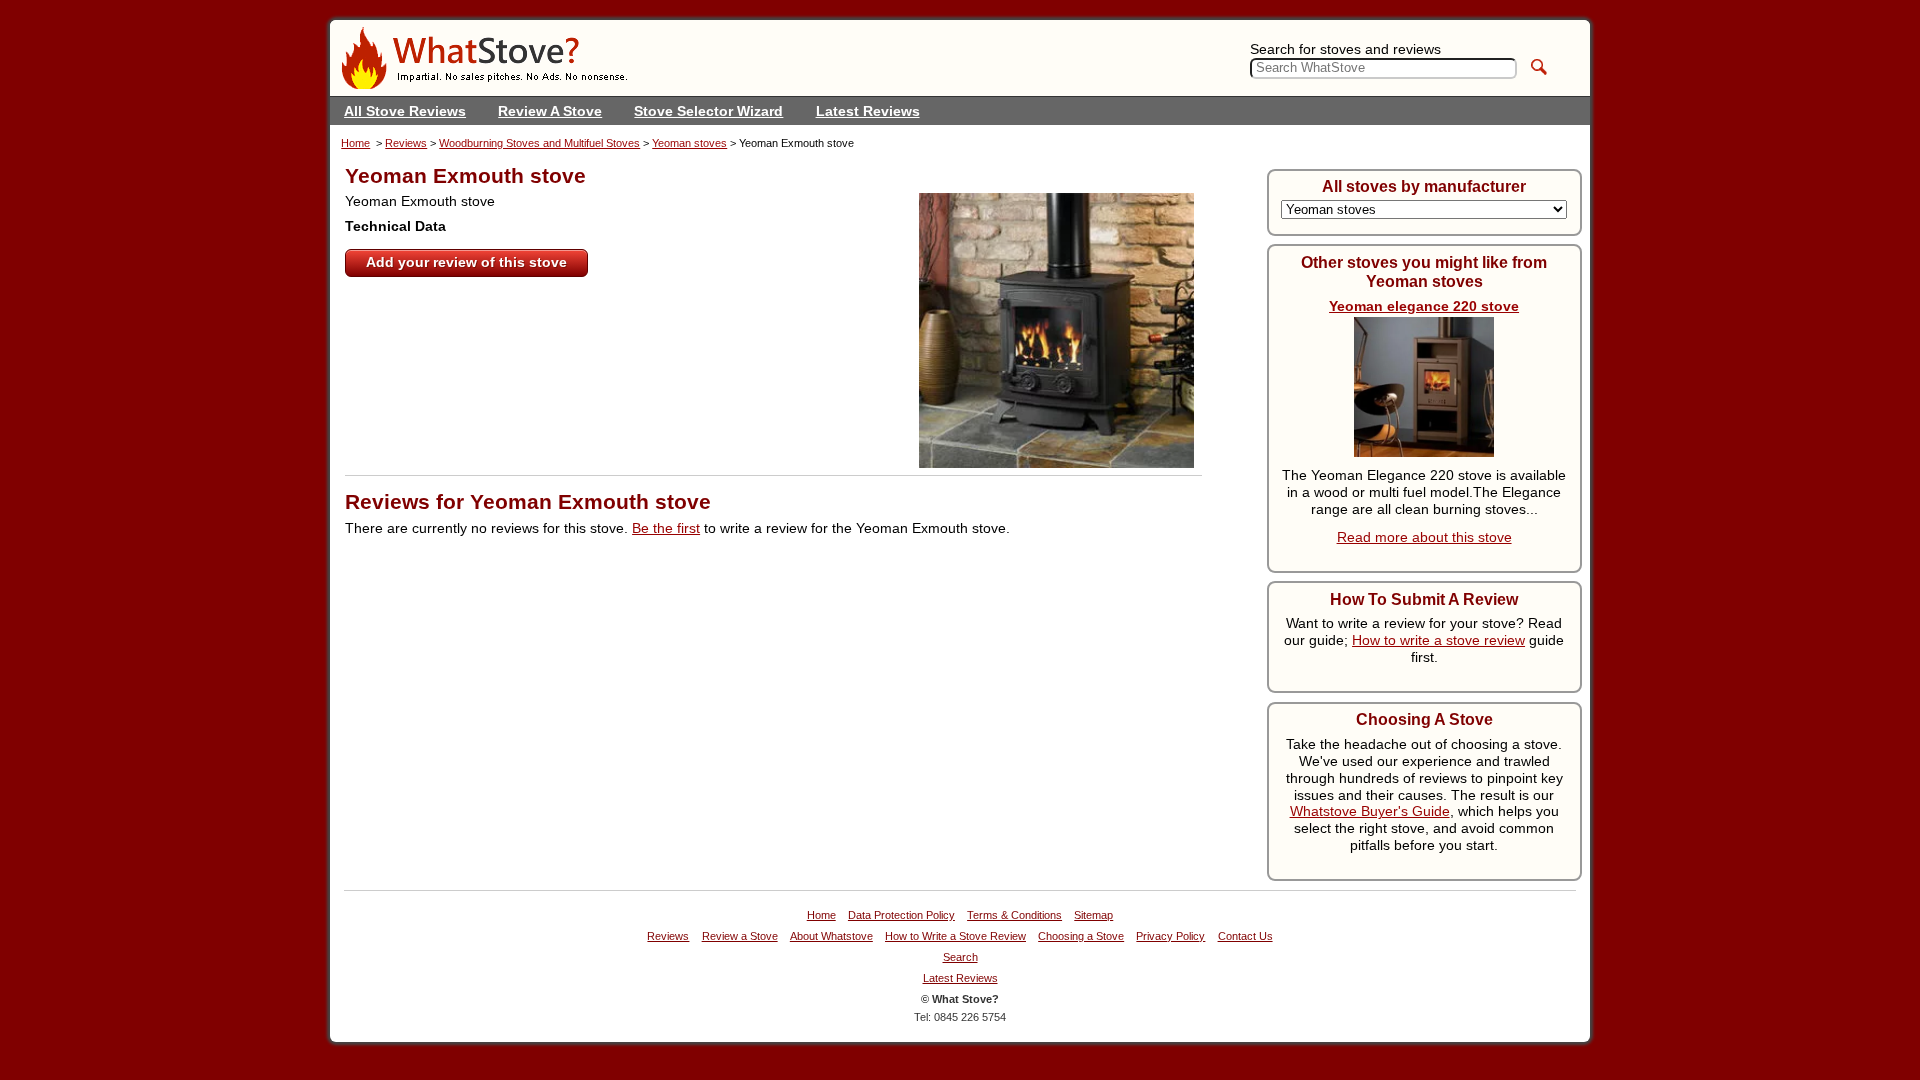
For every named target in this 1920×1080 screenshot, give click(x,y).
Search (960, 957)
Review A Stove (550, 111)
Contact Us (1245, 936)
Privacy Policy (1170, 936)
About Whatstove (831, 936)
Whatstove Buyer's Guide (1370, 811)
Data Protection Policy (901, 915)
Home (355, 143)
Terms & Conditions (1014, 915)
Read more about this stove (1424, 537)
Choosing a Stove (1081, 936)
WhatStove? (484, 58)
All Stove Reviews (405, 111)
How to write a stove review (1438, 640)
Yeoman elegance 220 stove (1424, 306)
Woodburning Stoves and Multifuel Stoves (539, 143)
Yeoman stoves (689, 143)
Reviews (406, 143)
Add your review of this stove (466, 262)
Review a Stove (740, 936)
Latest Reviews (868, 111)
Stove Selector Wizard (708, 111)
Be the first (666, 528)
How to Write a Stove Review (955, 936)
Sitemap (1093, 915)
